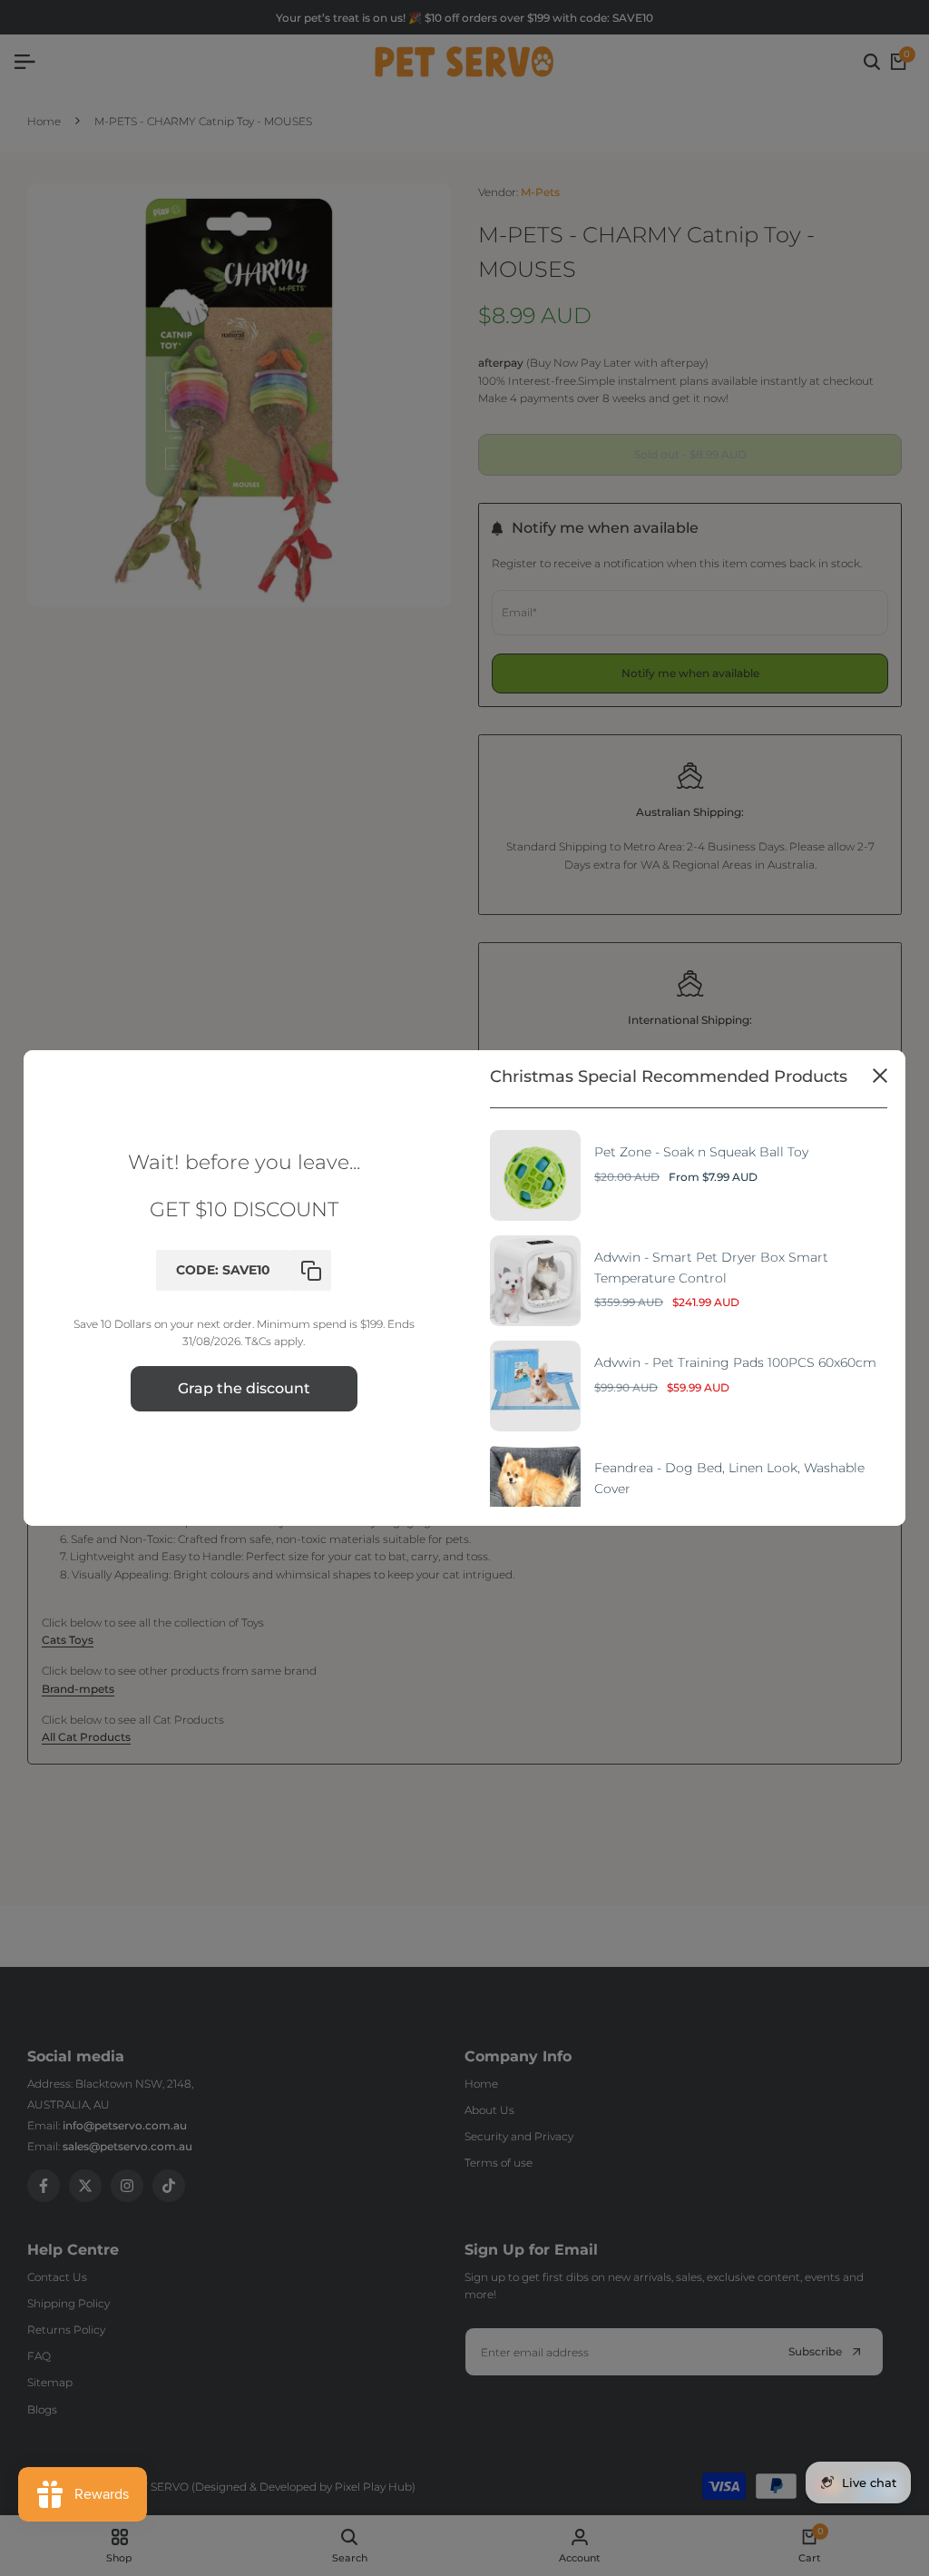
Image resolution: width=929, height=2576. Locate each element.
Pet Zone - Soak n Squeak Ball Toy (701, 1152)
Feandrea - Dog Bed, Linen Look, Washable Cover (729, 1478)
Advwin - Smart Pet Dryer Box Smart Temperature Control (711, 1267)
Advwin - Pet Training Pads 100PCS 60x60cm (735, 1362)
